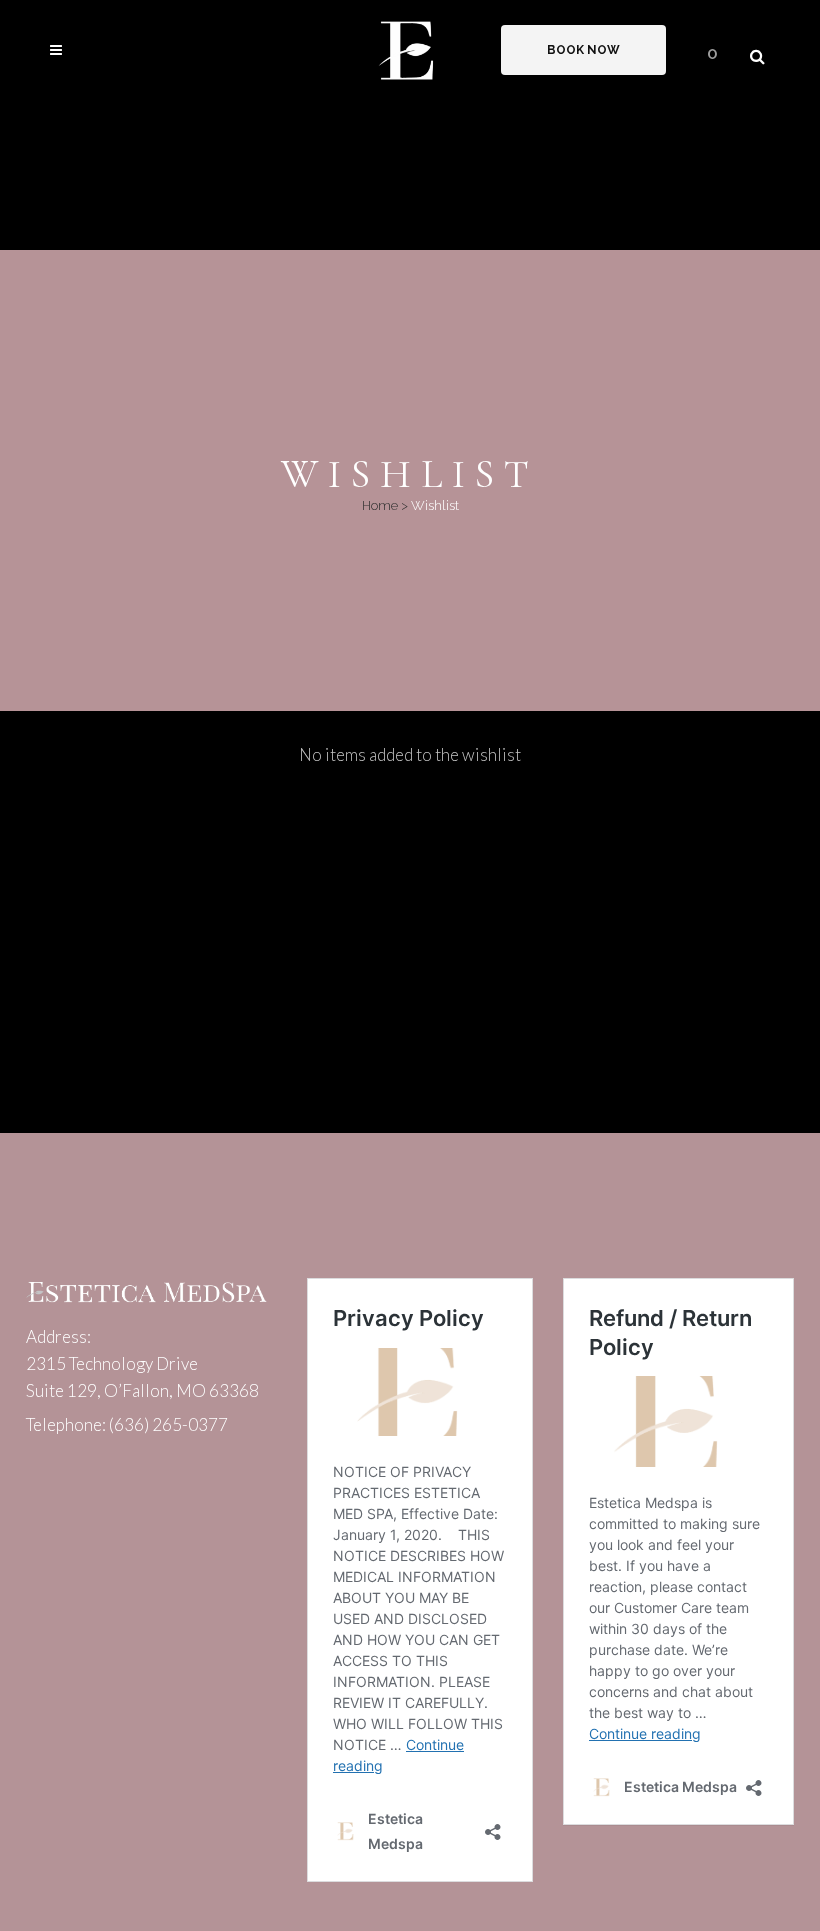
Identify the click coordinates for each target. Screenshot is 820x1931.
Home (380, 505)
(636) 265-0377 (168, 1424)
